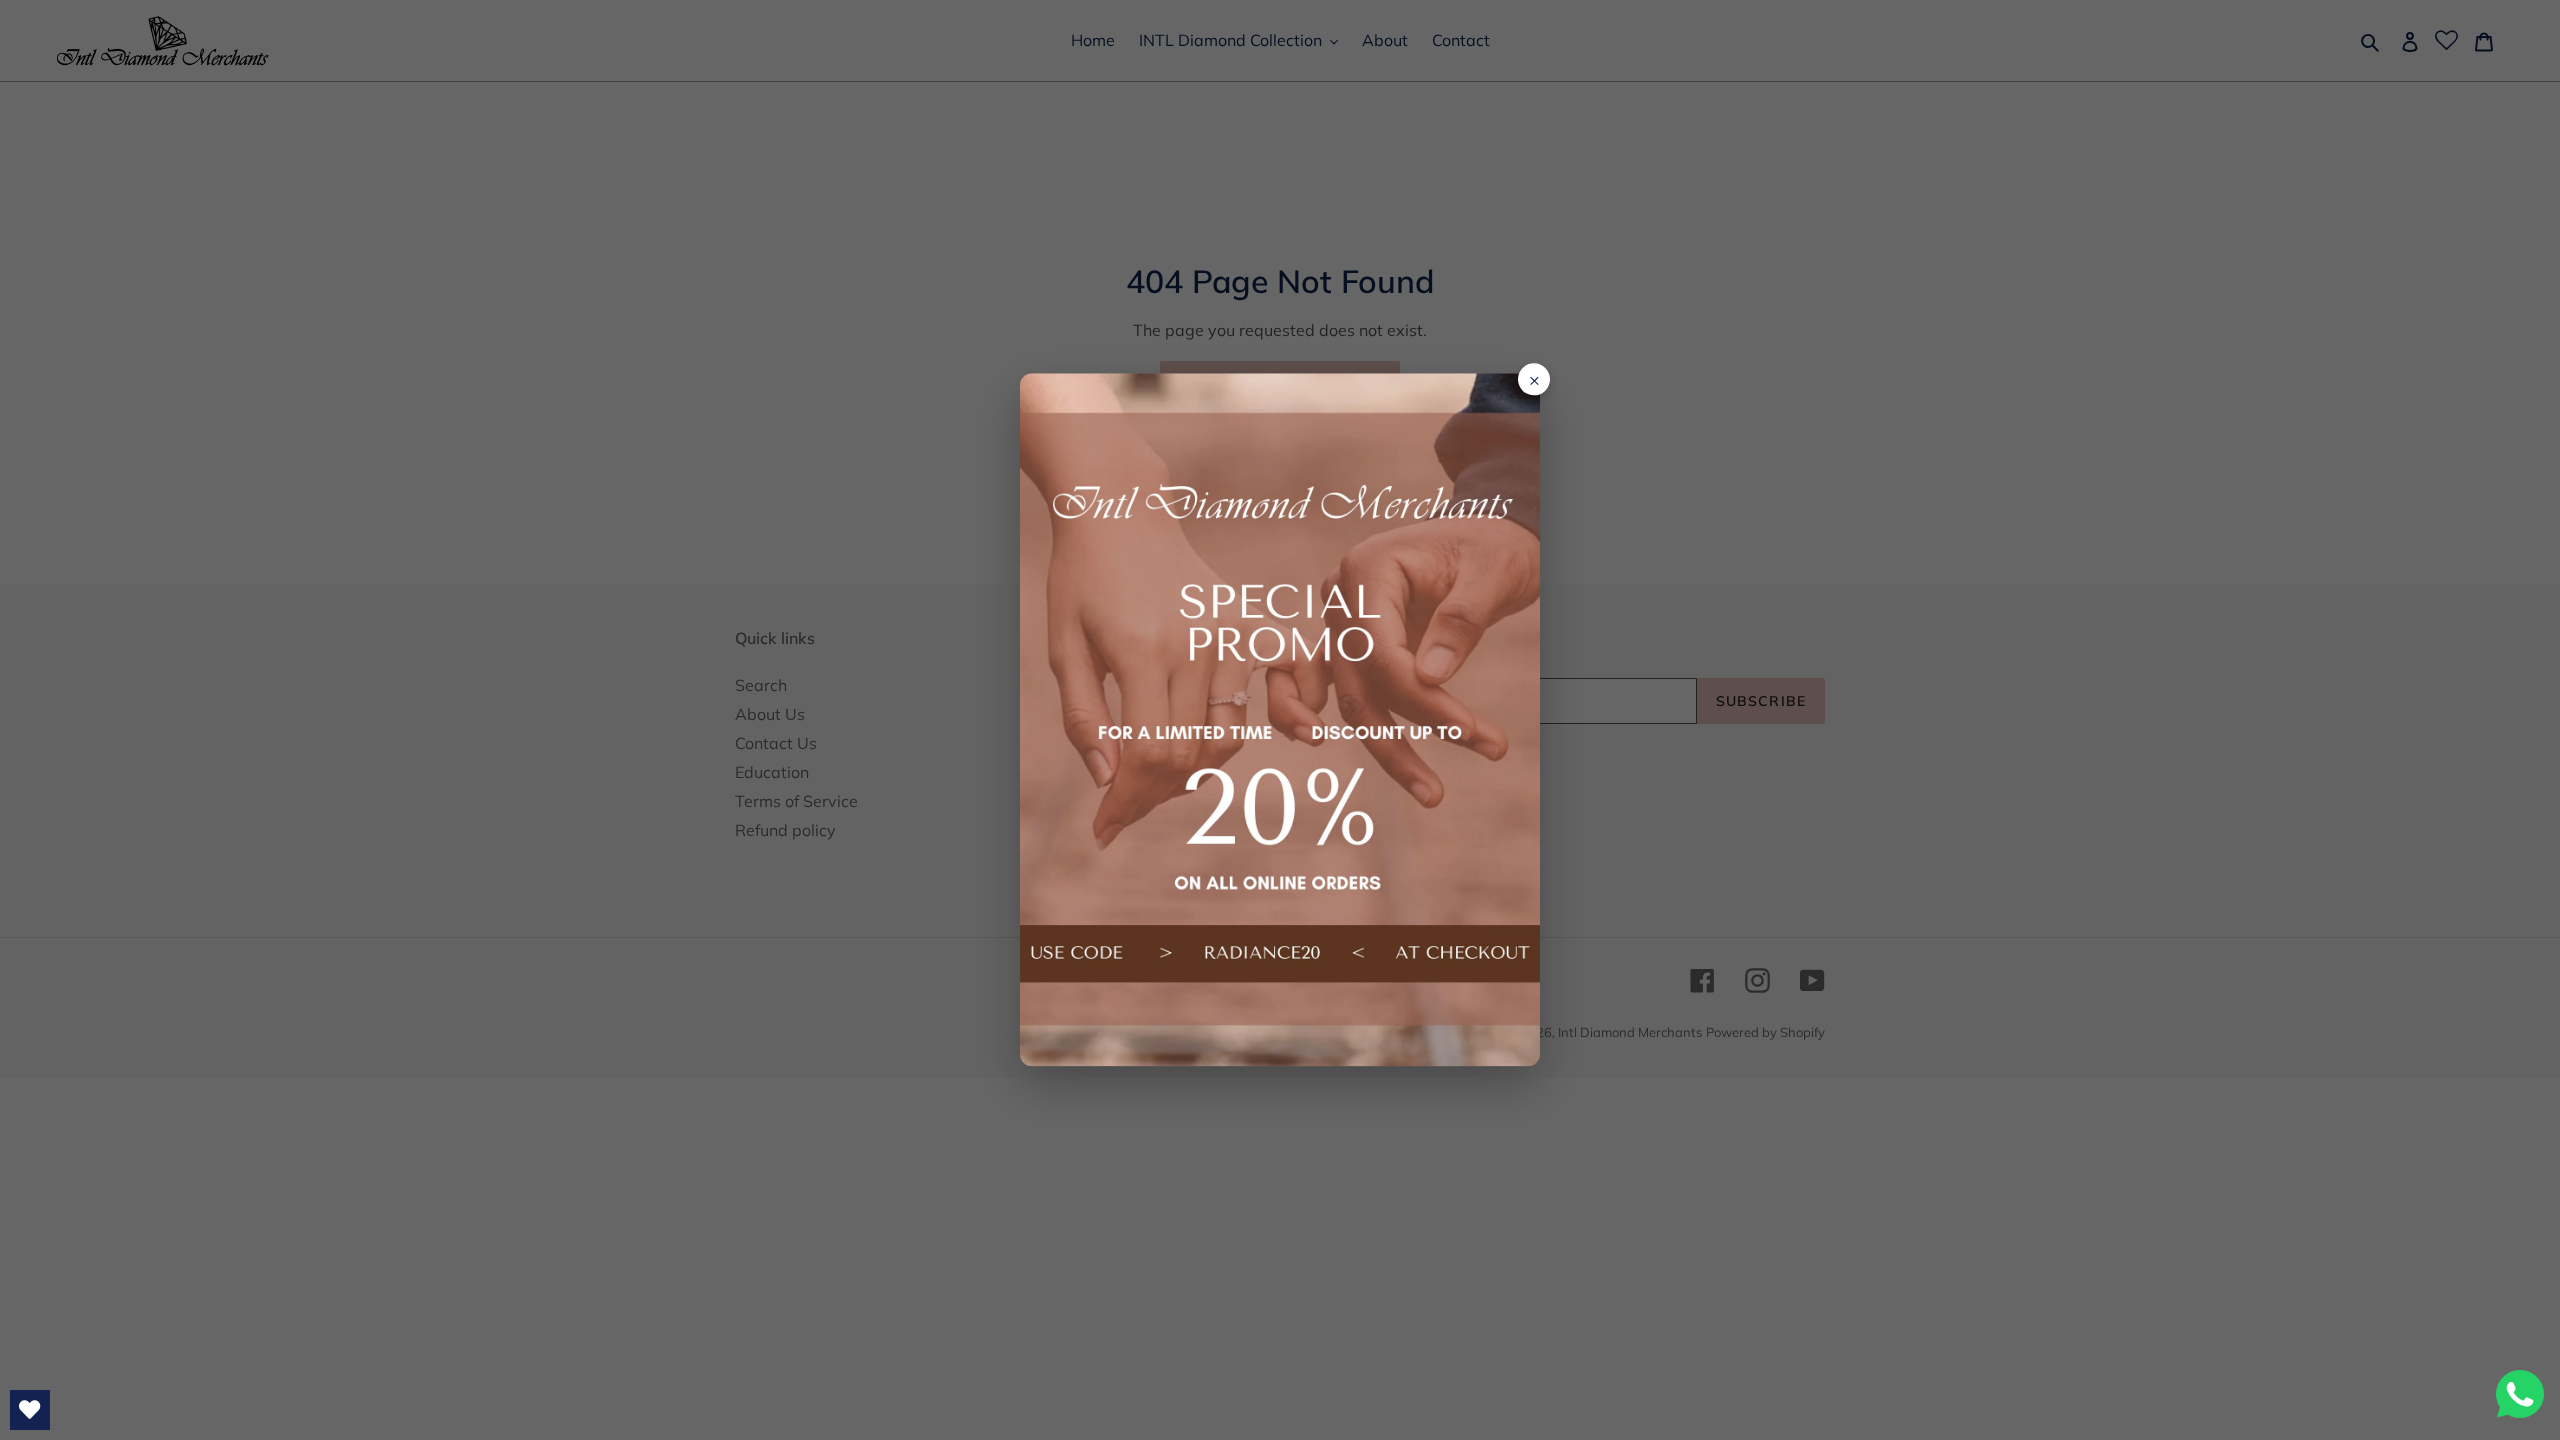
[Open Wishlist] (30, 1410)
